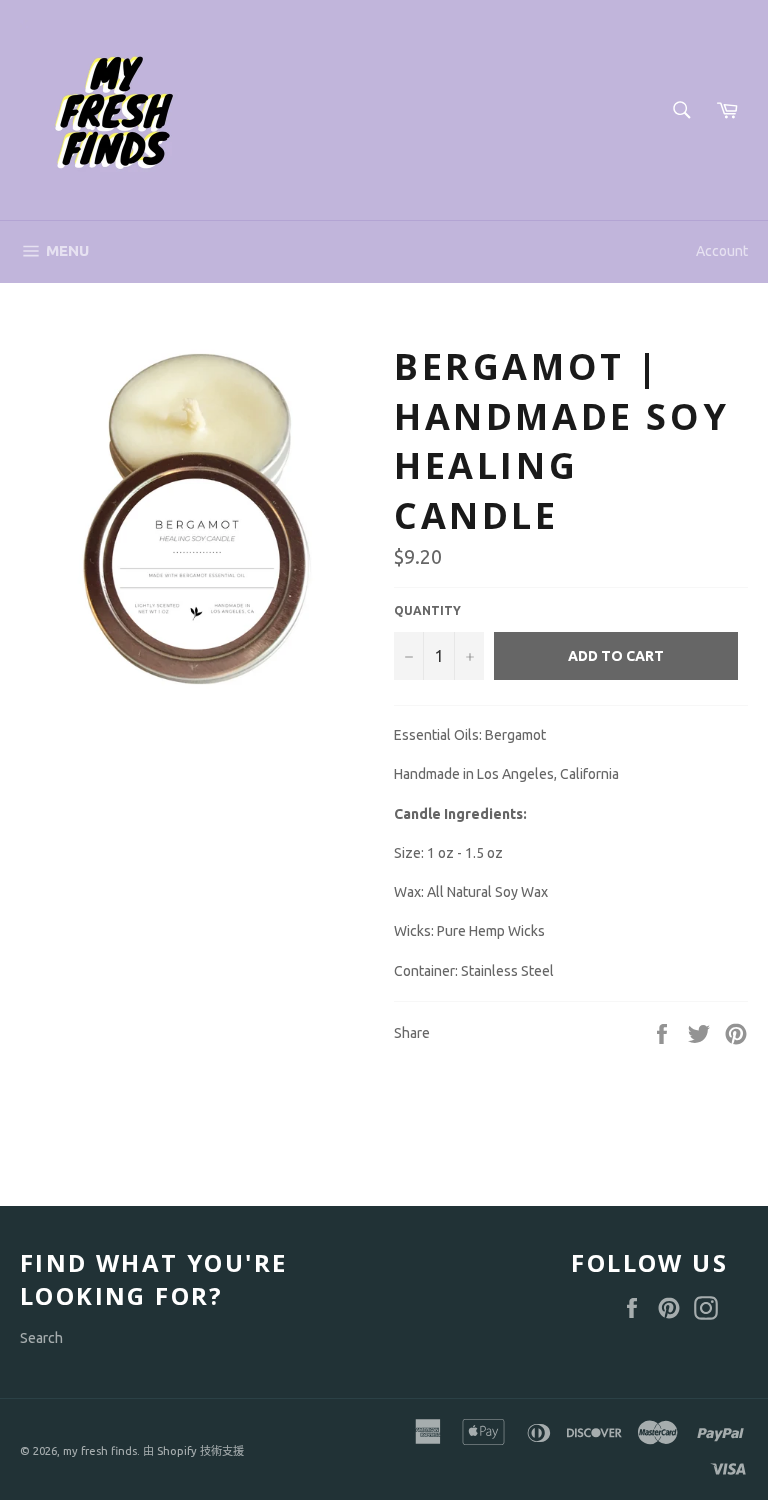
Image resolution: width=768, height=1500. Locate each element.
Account (722, 251)
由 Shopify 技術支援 (193, 1451)
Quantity (427, 610)
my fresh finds (100, 1451)
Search (41, 1338)
